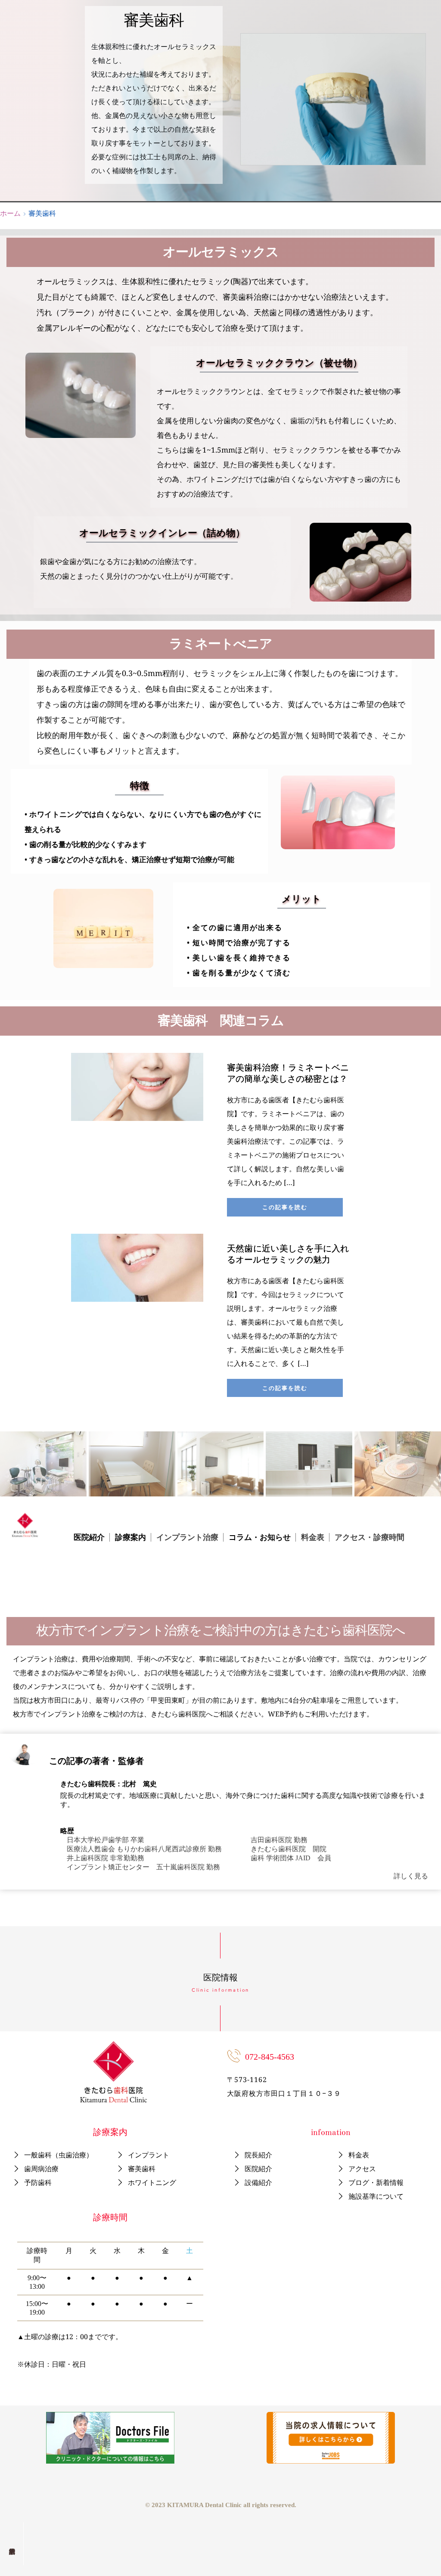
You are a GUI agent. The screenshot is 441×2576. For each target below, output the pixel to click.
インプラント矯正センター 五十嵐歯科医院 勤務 (143, 1867)
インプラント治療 (187, 1537)
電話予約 (12, 2544)
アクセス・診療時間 (370, 1537)
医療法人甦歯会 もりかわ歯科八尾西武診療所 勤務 (144, 1849)
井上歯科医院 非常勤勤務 (106, 1858)
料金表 (313, 1537)
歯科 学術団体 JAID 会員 (291, 1858)
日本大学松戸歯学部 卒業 (106, 1840)
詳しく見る (411, 1876)
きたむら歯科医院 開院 (289, 1849)
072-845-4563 (270, 2057)
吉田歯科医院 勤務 (279, 1840)
